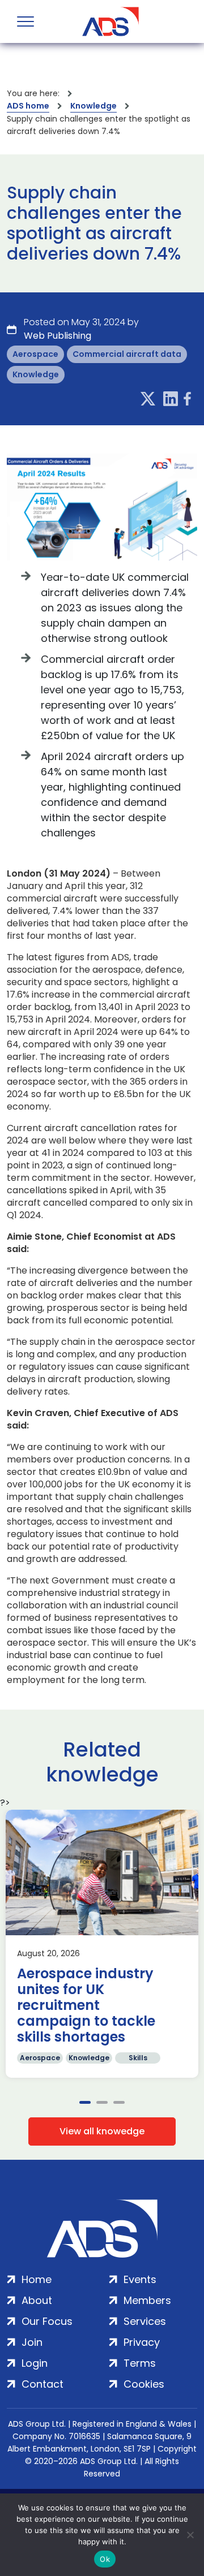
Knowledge (93, 106)
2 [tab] (102, 2102)
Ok (105, 2559)
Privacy (142, 2342)
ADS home (28, 106)
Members (147, 2300)
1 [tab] (85, 2102)
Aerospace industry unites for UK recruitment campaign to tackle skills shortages (86, 2005)
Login (35, 2363)
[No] (190, 2535)
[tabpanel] (102, 1944)
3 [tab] (119, 2102)
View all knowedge (102, 2131)
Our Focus (47, 2321)
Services (145, 2321)
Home (37, 2279)
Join (32, 2342)
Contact (42, 2384)
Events (140, 2279)
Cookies (144, 2384)
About (37, 2300)
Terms (140, 2363)
